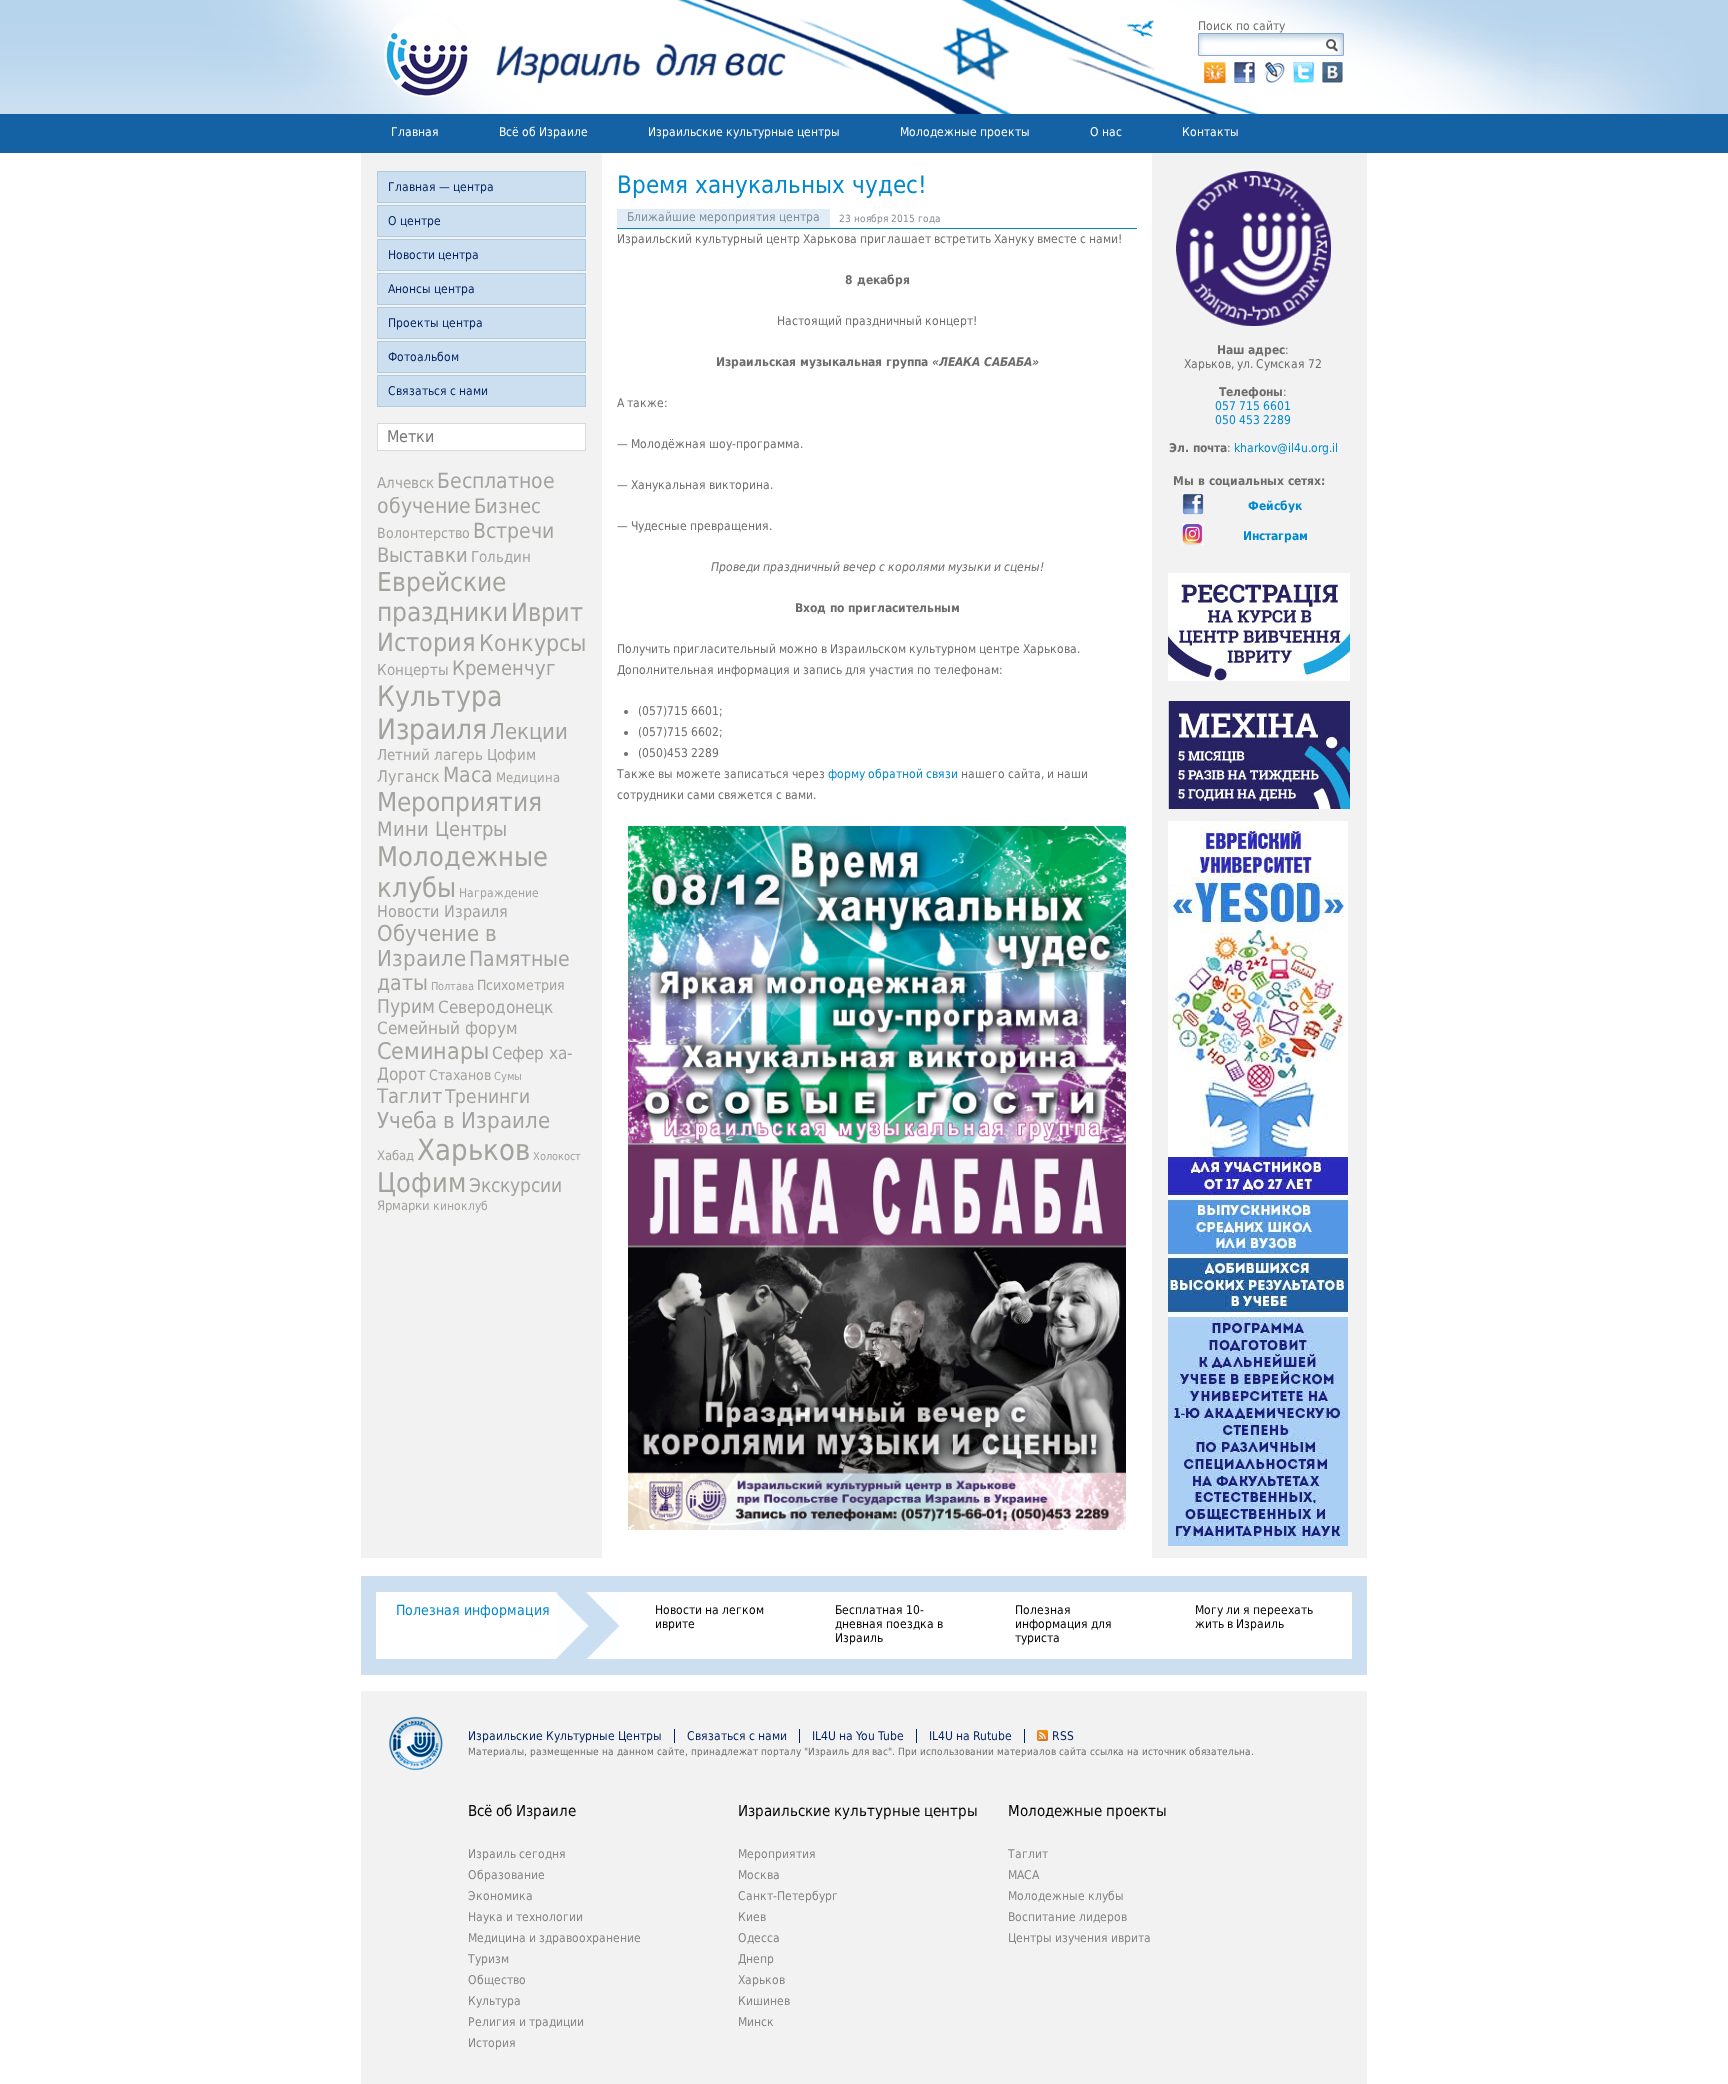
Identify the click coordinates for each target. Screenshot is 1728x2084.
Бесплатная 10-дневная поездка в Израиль (889, 1624)
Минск (756, 2022)
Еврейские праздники (442, 597)
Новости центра (433, 255)
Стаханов (460, 1075)
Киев (752, 1917)
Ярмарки (403, 1205)
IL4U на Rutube (970, 1736)
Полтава (452, 986)
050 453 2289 (1253, 420)
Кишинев (764, 2001)
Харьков (473, 1150)
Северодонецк (495, 1007)
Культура (494, 2001)
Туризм (488, 1959)
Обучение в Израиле (437, 946)
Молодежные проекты (965, 132)
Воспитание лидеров (1067, 1917)
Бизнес (507, 506)
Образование (506, 1875)
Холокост (557, 1156)
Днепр (756, 1959)
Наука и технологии (525, 1917)
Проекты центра (435, 323)
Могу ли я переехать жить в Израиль (1254, 1617)
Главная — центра (441, 187)
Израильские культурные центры (744, 132)
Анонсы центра (431, 289)
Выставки (422, 555)
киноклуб (460, 1206)
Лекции (529, 731)
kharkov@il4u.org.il (1286, 448)
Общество (497, 1980)
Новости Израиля (442, 912)
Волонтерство (423, 533)
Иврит (547, 612)
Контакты (1210, 132)
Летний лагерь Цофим (456, 754)
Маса (468, 775)
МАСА (1023, 1875)
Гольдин (501, 556)
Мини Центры (442, 829)
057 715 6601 (1253, 406)
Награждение (499, 893)
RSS (1063, 1736)
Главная (415, 132)
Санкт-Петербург (788, 1896)
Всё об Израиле (543, 132)
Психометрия (521, 985)
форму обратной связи (893, 774)
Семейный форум (447, 1028)
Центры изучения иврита (1079, 1938)
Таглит (409, 1096)
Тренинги (487, 1096)
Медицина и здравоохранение (554, 1938)
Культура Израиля (439, 713)
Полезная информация (473, 1610)
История (426, 642)
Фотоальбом (423, 357)
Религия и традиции (526, 2022)
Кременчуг (503, 668)
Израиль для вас (573, 57)
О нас (1106, 132)
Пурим (406, 1006)
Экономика (500, 1896)
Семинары (433, 1051)
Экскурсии (515, 1185)
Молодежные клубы (1066, 1896)
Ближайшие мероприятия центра (723, 217)
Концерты (413, 669)
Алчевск (405, 482)
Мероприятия (459, 802)
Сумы (508, 1076)
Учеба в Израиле (463, 1120)
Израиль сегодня (517, 1854)
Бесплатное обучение (466, 493)
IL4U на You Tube (858, 1736)
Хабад (395, 1155)
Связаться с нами (438, 391)
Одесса (759, 1938)
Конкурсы (532, 643)
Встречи (513, 530)
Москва (759, 1875)
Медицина (528, 777)
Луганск (408, 777)
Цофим (421, 1182)
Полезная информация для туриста (1063, 1624)
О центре (414, 221)
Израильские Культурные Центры (565, 1736)
